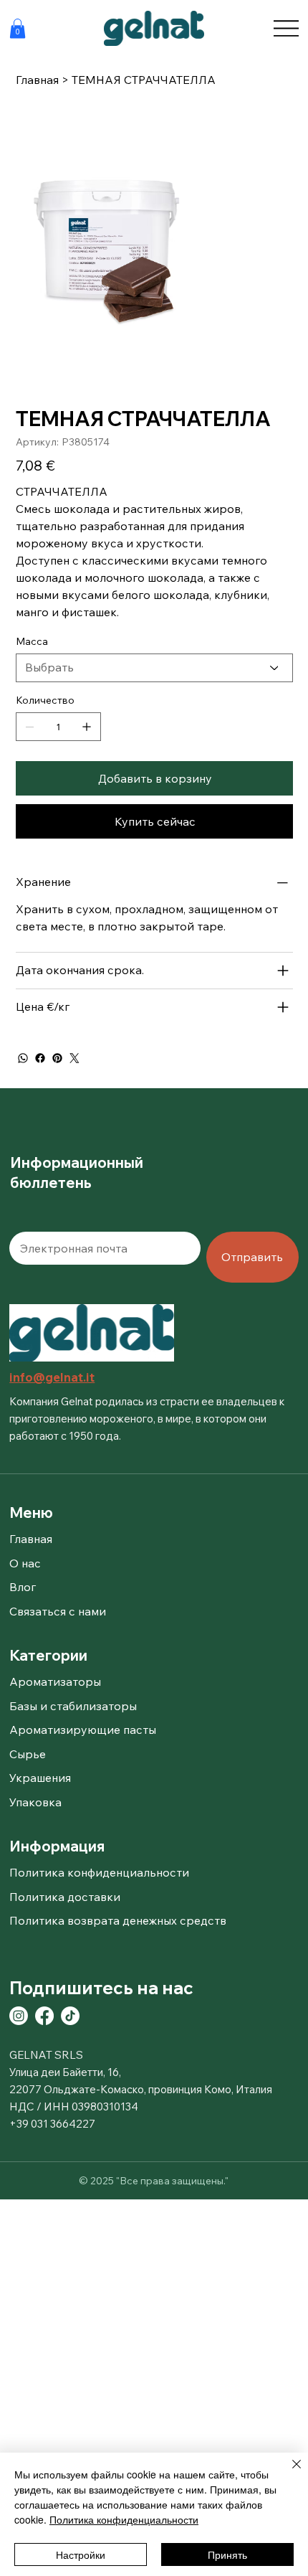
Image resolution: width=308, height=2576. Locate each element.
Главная (31, 1539)
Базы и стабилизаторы (73, 1706)
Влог (23, 1587)
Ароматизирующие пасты (83, 1730)
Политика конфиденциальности (124, 2519)
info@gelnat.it (52, 1377)
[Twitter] (74, 1058)
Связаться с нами (58, 1611)
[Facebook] (40, 1058)
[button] (18, 28)
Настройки (81, 2554)
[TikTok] (70, 2016)
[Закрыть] (288, 2473)
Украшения (40, 1778)
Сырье (28, 1754)
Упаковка (35, 1802)
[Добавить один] (87, 727)
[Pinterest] (57, 1058)
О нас (25, 1563)
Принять (227, 2554)
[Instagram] (19, 2016)
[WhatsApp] (23, 1058)
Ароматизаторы (55, 1681)
